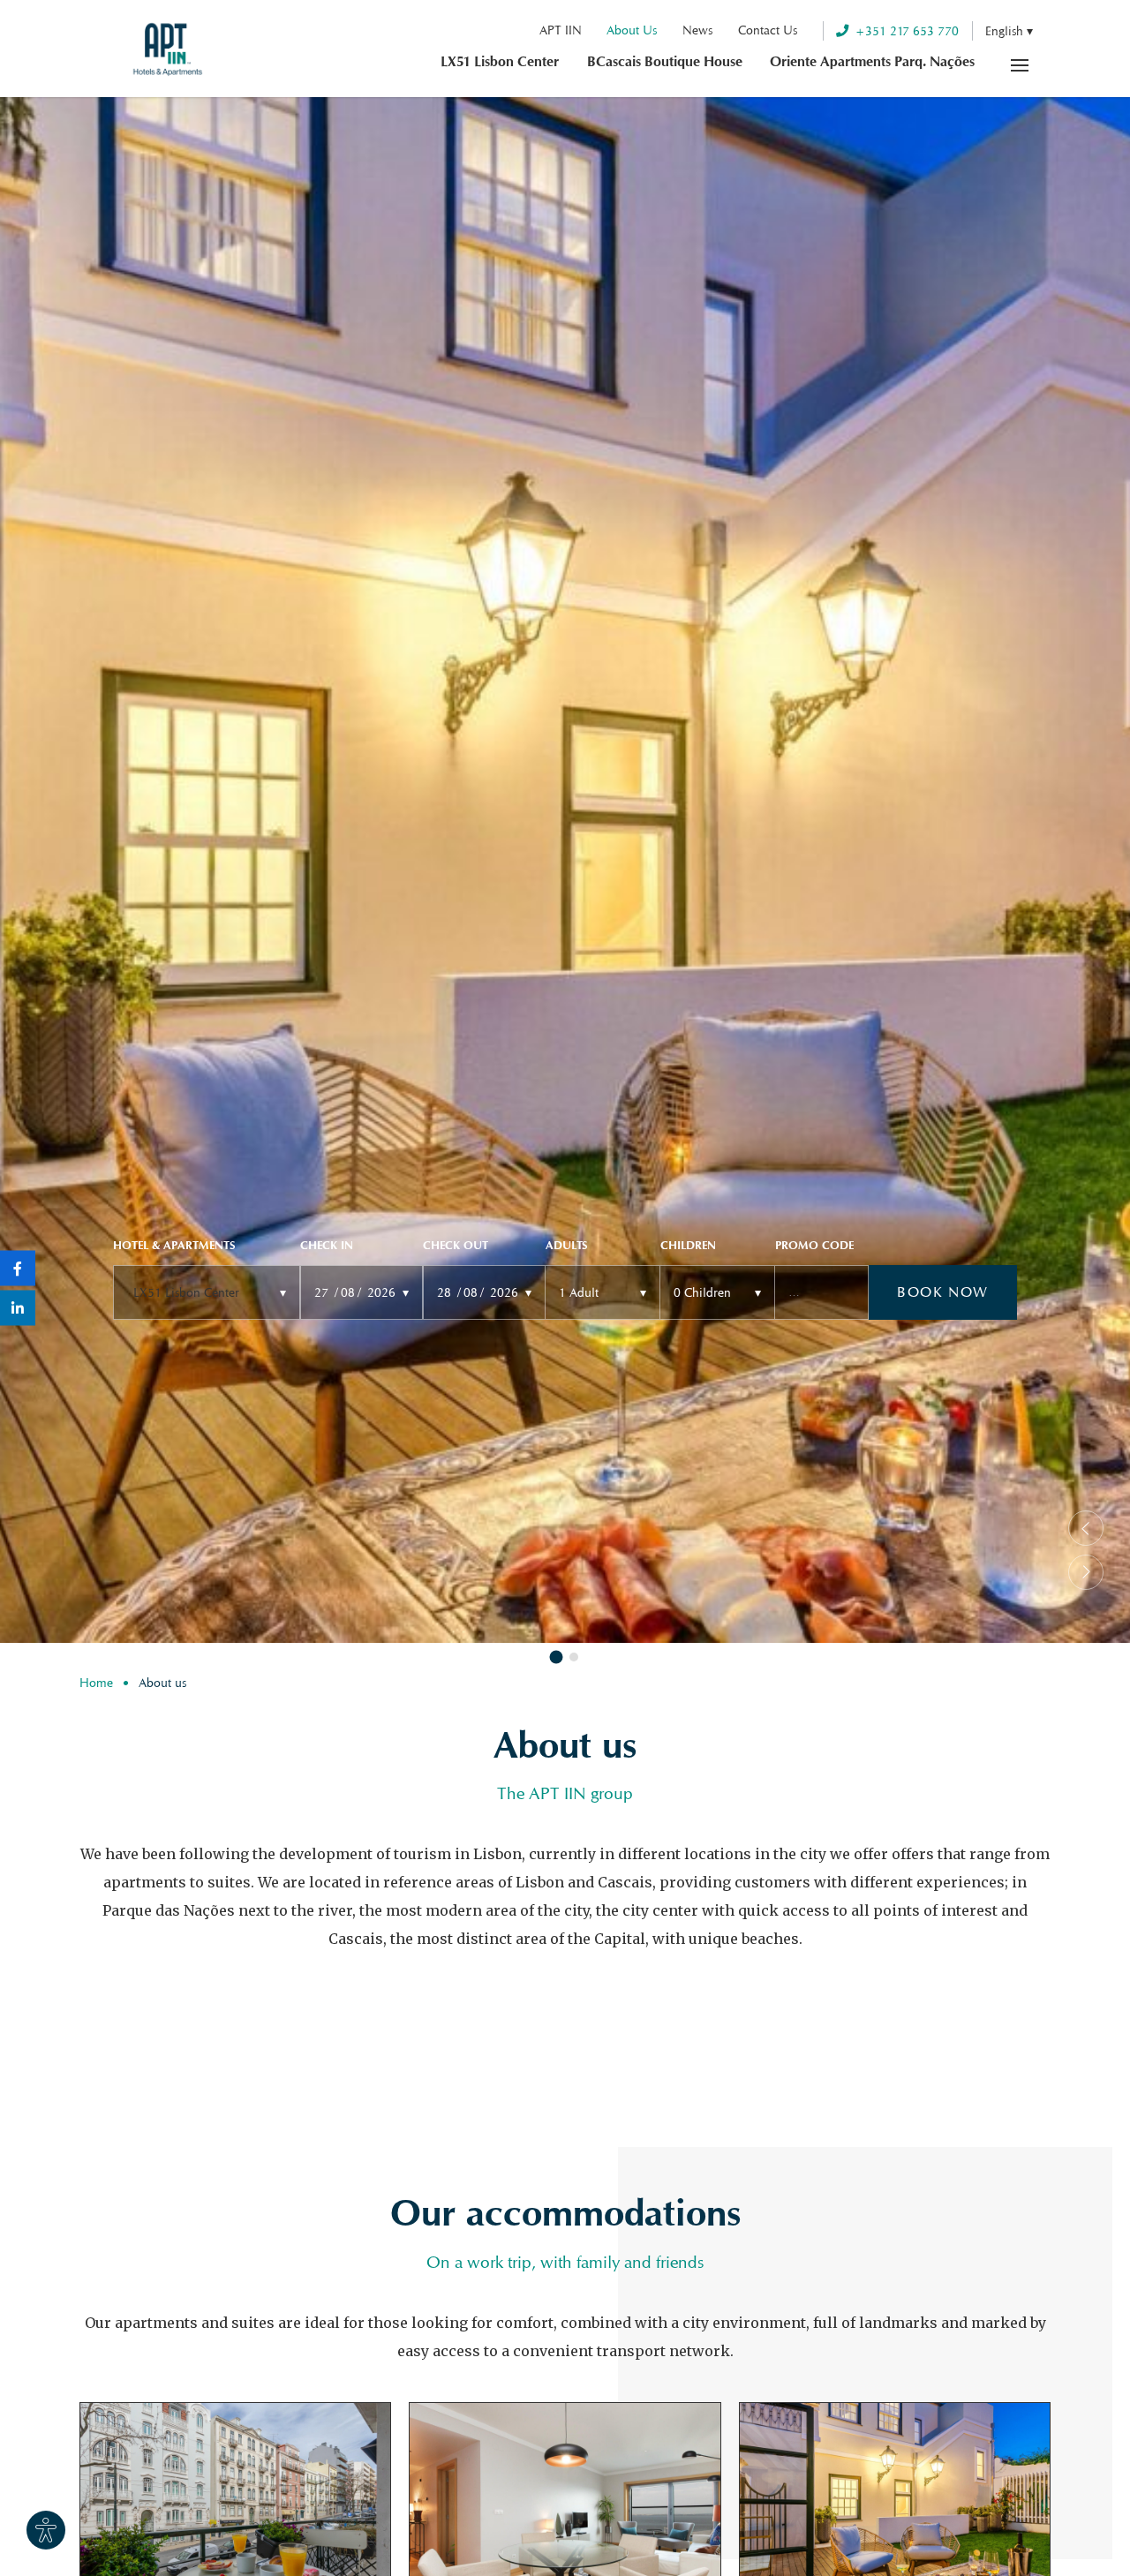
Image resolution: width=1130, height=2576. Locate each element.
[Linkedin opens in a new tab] (18, 1308)
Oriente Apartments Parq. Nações (872, 64)
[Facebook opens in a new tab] (18, 1269)
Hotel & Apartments (174, 1247)
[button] (1009, 30)
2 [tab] (574, 1657)
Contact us (768, 30)
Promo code (814, 1247)
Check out (456, 1247)
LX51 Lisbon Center (500, 64)
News (697, 30)
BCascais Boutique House (665, 64)
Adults (566, 1247)
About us (632, 30)
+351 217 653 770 (907, 30)
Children (688, 1247)
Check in (327, 1247)
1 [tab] (557, 1657)
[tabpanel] (565, 870)
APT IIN (561, 30)
